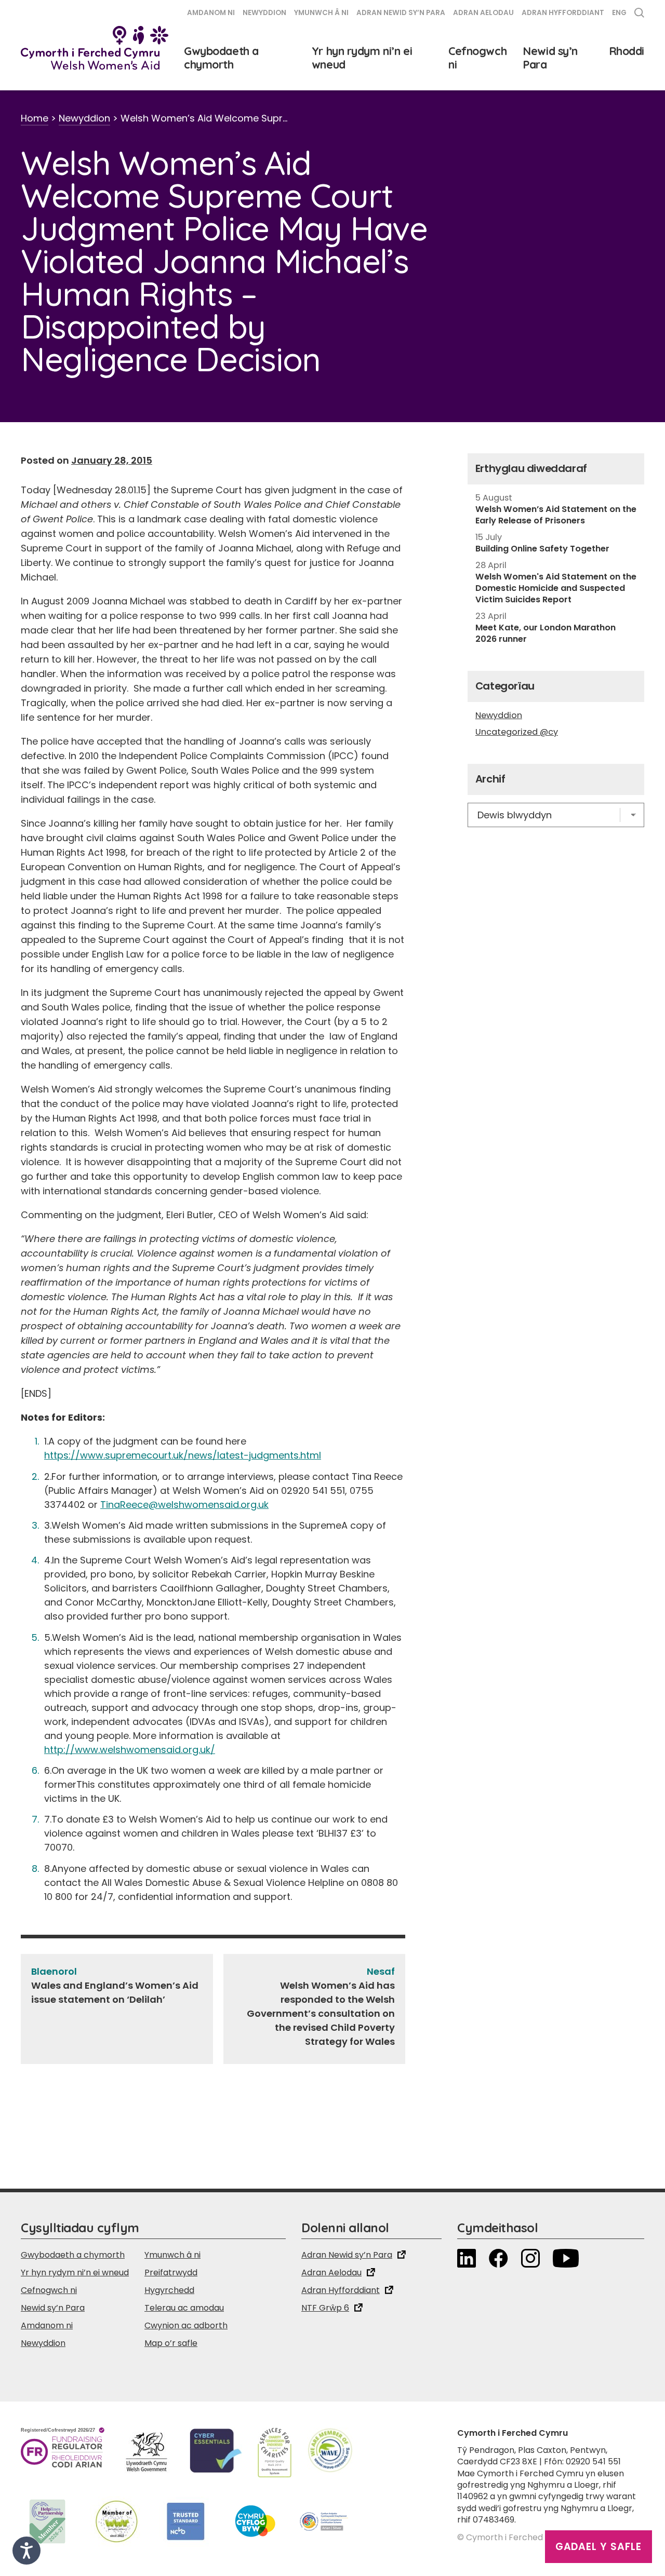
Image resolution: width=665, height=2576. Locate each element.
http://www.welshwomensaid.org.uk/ (130, 1750)
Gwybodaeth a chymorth (221, 58)
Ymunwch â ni (321, 13)
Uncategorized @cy (517, 732)
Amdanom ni (211, 13)
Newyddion (264, 13)
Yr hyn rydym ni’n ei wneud (362, 58)
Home (35, 118)
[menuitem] (619, 14)
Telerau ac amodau (184, 2308)
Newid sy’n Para (550, 58)
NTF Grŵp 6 (325, 2308)
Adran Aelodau (483, 13)
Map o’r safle (171, 2343)
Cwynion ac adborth (186, 2325)
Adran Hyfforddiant (563, 13)
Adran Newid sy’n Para (401, 13)
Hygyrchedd (169, 2290)
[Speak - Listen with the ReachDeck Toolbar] (26, 2551)
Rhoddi (627, 51)
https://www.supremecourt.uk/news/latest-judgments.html (183, 1455)
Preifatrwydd (171, 2272)
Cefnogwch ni (477, 58)
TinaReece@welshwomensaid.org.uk (184, 1505)
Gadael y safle (598, 2547)
